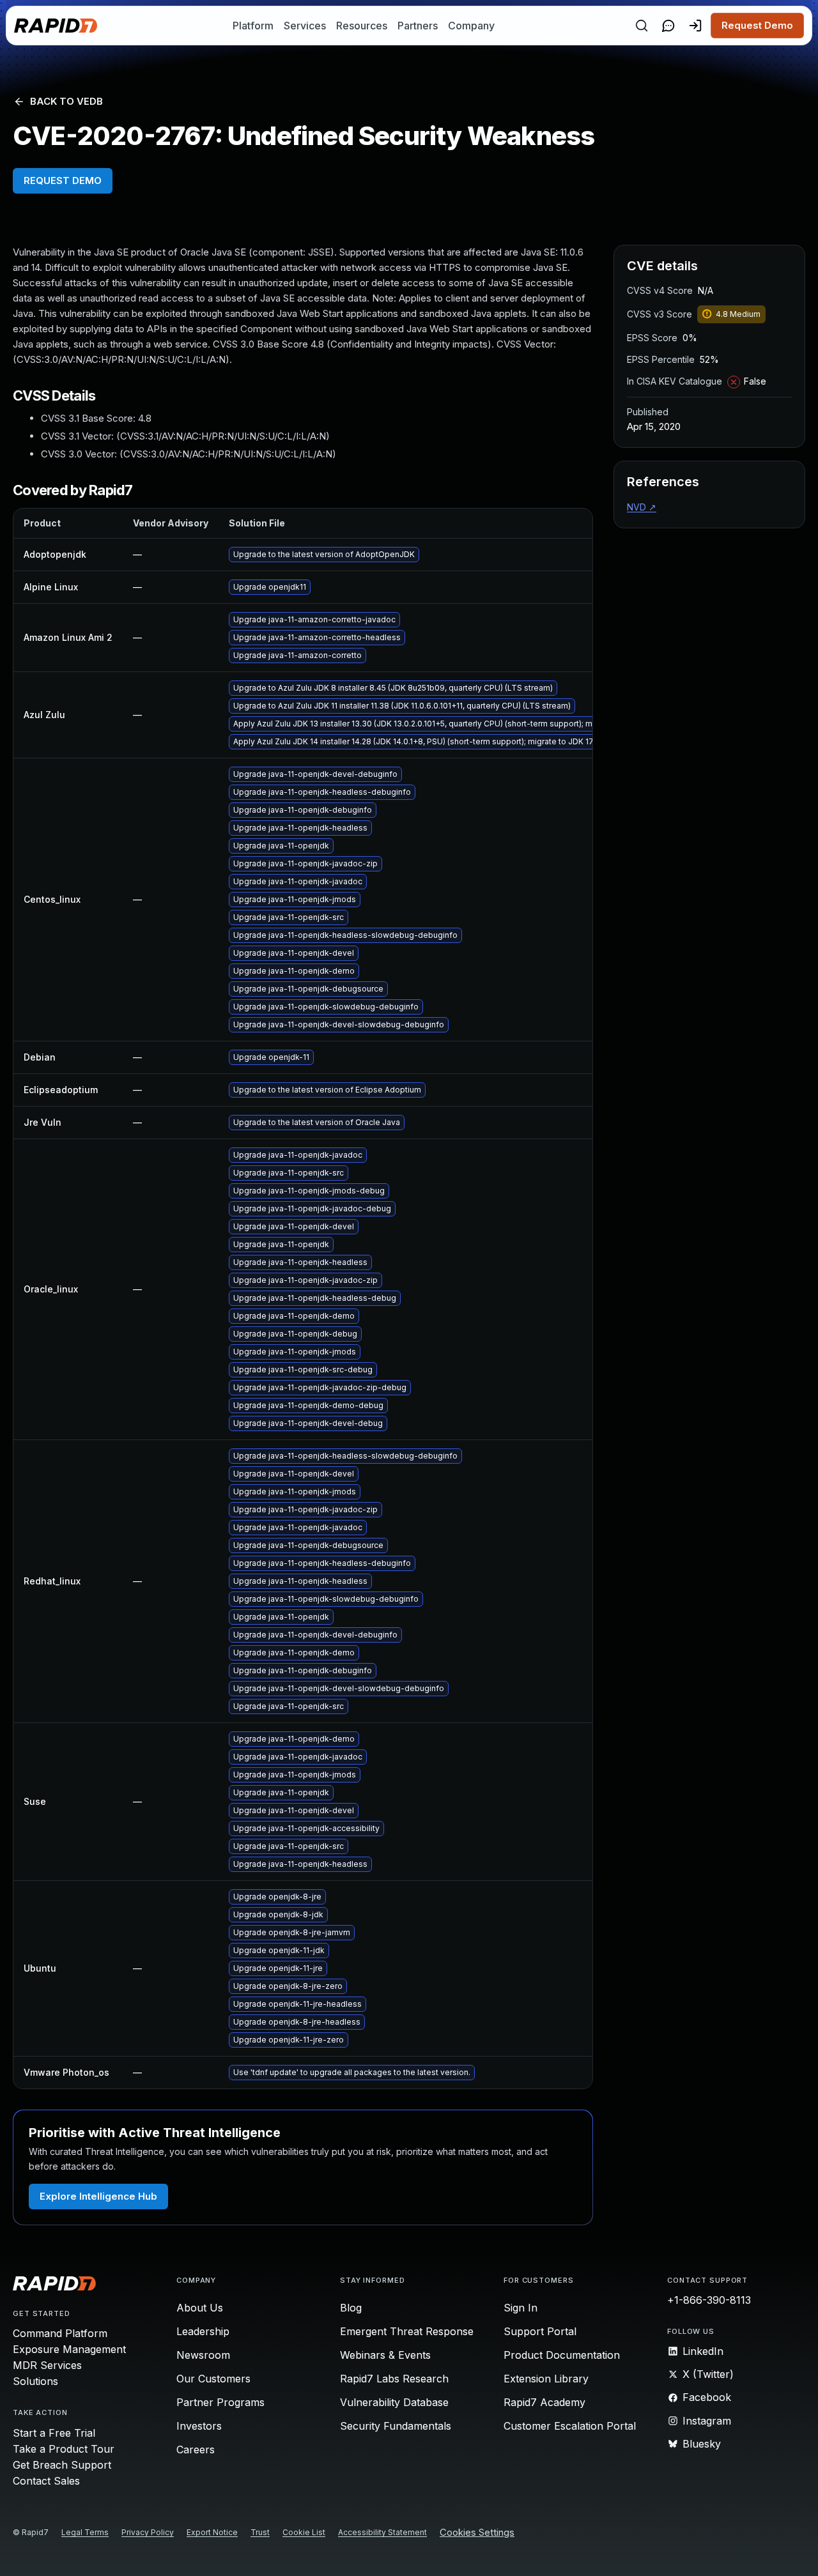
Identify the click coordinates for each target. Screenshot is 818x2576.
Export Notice (212, 2532)
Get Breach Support (62, 2465)
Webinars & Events (385, 2355)
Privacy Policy (148, 2532)
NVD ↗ (642, 507)
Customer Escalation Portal (570, 2426)
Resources (362, 26)
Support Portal (540, 2331)
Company (471, 26)
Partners (418, 26)
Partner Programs (220, 2402)
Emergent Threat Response (407, 2331)
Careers (196, 2449)
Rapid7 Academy (544, 2402)
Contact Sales (46, 2481)
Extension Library (546, 2379)
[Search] (642, 26)
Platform (253, 26)
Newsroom (203, 2355)
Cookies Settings (477, 2533)
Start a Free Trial (54, 2433)
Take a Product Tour (64, 2449)
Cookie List (304, 2532)
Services (305, 26)
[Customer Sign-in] (695, 26)
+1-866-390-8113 (709, 2300)
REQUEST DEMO (63, 180)
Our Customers (213, 2379)
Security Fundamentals (396, 2426)
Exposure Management (69, 2349)
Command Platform (60, 2333)
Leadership (203, 2331)
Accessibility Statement (382, 2532)
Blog (351, 2308)
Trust (260, 2532)
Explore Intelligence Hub (98, 2196)
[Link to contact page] (668, 26)
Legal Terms (85, 2532)
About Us (200, 2308)
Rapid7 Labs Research (394, 2379)
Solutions (35, 2381)
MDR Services (47, 2365)
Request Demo (757, 25)
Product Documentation (562, 2355)
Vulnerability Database (394, 2402)
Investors (199, 2426)
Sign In (521, 2308)
